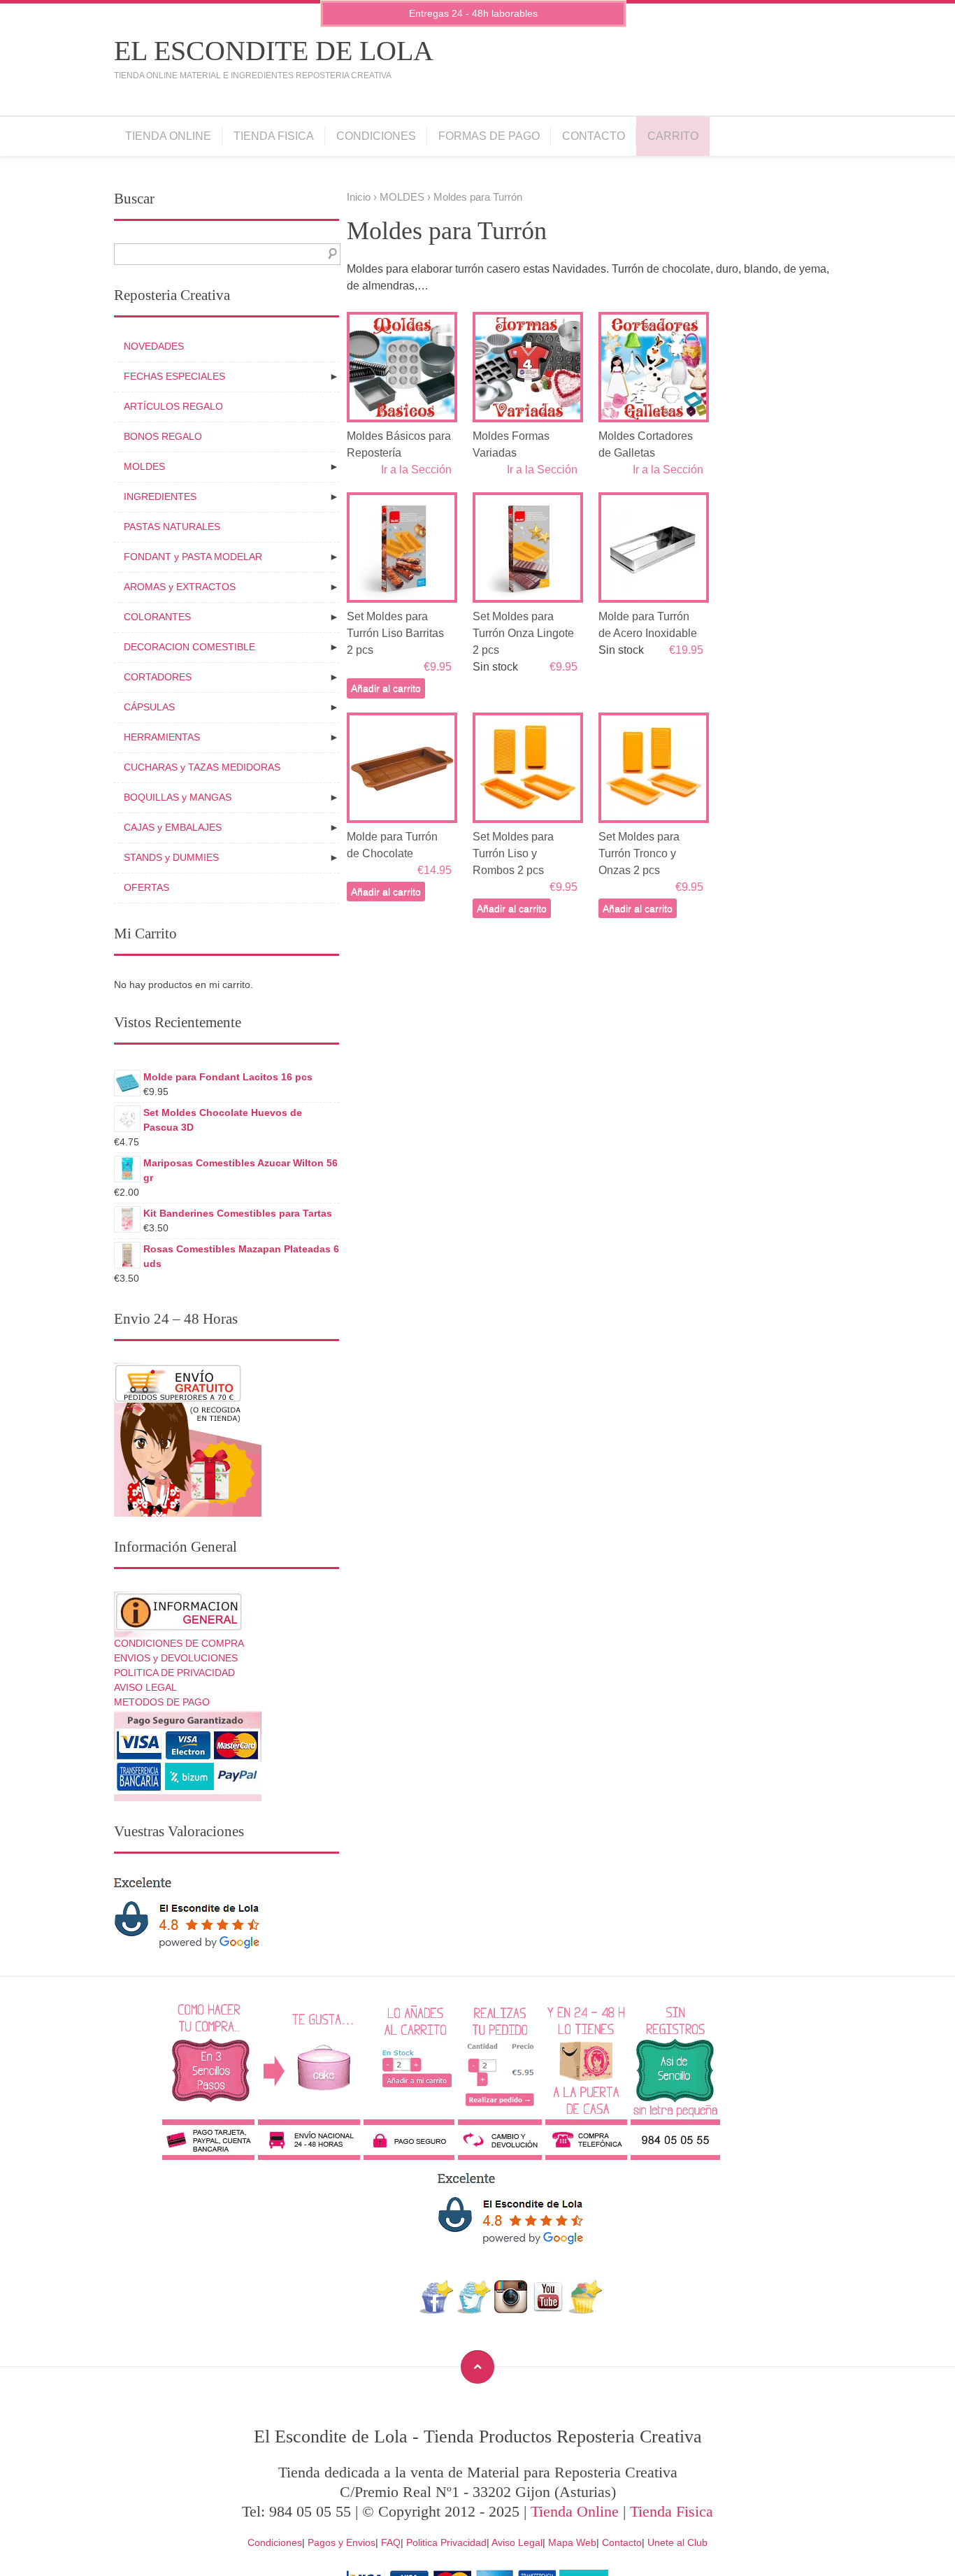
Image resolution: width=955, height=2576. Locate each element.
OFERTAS (146, 887)
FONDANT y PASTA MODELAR (193, 557)
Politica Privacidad (446, 2542)
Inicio (359, 197)
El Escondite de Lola (274, 51)
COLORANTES (157, 617)
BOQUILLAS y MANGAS (178, 797)
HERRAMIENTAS (162, 737)
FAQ (391, 2542)
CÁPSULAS (149, 707)
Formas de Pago (489, 136)
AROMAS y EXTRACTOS (180, 587)
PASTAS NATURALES (172, 527)
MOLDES (402, 197)
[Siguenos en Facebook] (437, 2310)
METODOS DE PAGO (162, 1702)
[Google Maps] (586, 2310)
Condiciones (376, 136)
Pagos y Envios (342, 2542)
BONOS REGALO (163, 436)
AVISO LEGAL (145, 1687)
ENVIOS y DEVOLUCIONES (176, 1658)
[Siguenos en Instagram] (511, 2310)
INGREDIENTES (160, 496)
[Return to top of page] (477, 2367)
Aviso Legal (517, 2542)
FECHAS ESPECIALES (174, 376)
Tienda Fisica (274, 136)
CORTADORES (158, 677)
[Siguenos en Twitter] (474, 2310)
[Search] (330, 254)
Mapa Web (572, 2542)
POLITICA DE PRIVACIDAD (174, 1673)
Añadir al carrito (386, 688)
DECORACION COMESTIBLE (189, 647)
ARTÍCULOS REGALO (173, 406)
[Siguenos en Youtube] (548, 2310)
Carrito (673, 136)
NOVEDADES (154, 346)
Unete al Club (677, 2542)
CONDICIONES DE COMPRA (179, 1643)
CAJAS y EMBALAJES (173, 827)
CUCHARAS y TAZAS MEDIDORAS (202, 767)
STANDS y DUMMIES (171, 857)
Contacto (594, 136)
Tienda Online (168, 136)
